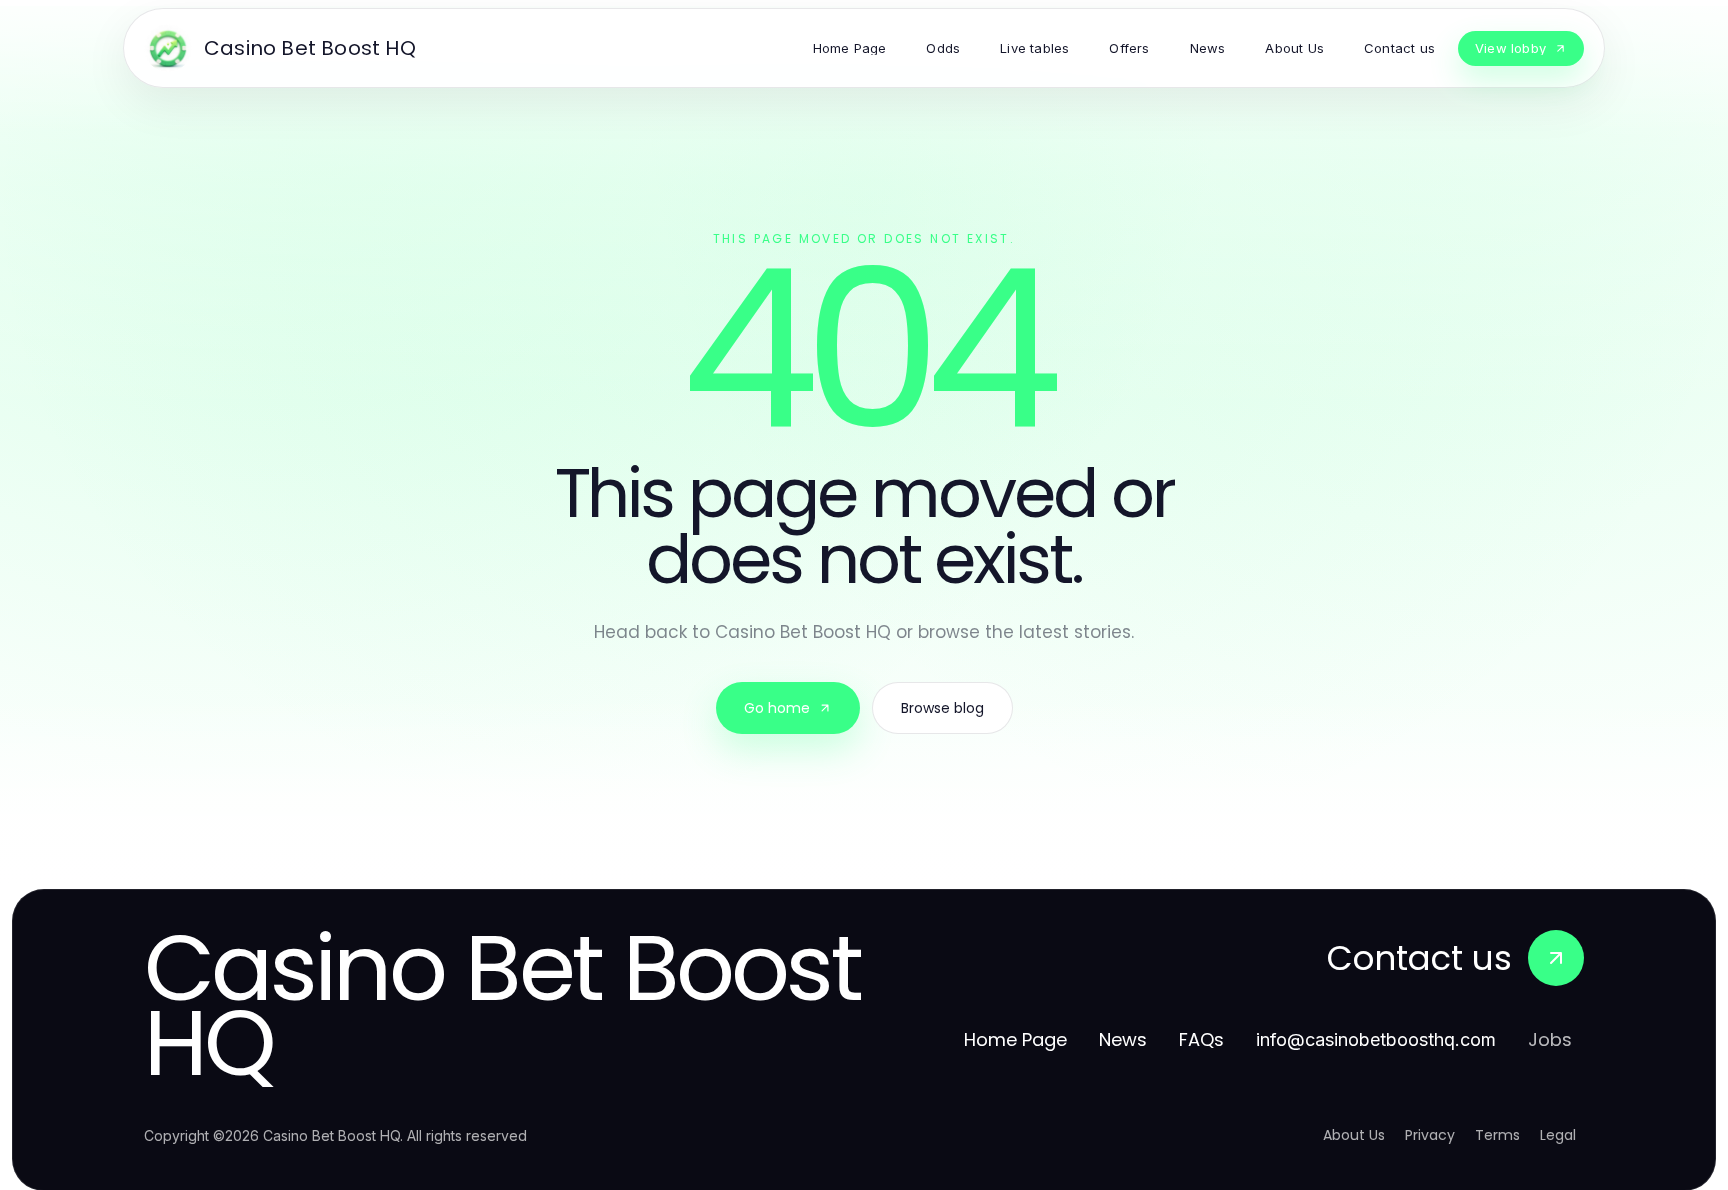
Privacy (1430, 1135)
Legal (1558, 1135)
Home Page (1015, 1039)
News (1123, 1039)
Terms (1497, 1135)
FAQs (1201, 1039)
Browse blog (942, 708)
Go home (777, 708)
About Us (1354, 1135)
